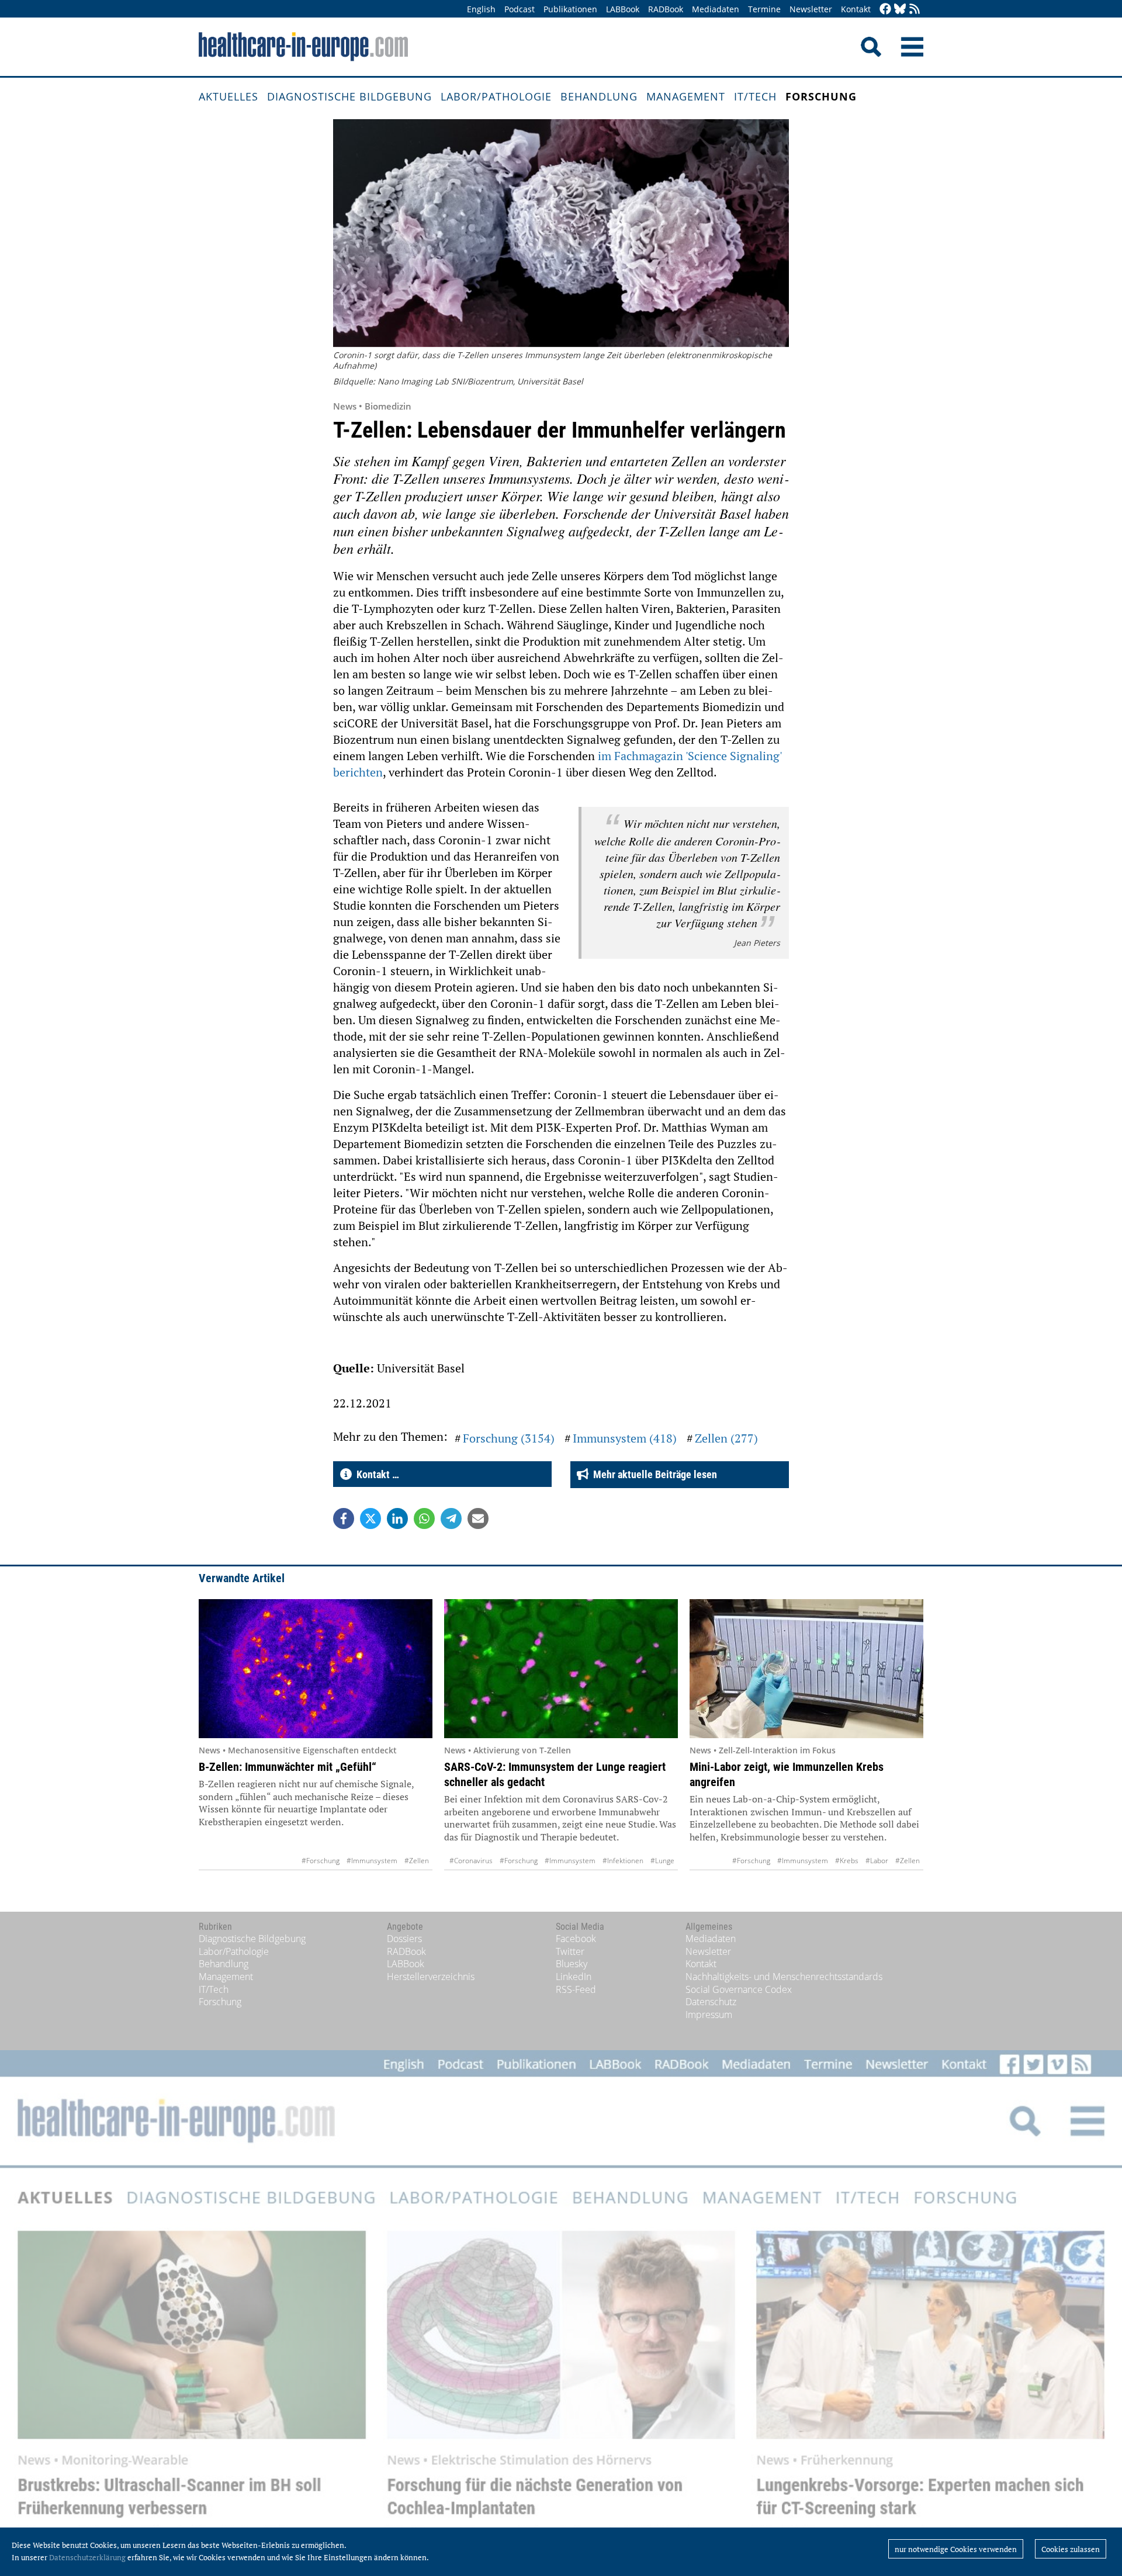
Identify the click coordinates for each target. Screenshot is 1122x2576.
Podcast (520, 9)
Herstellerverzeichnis (431, 1977)
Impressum (709, 2015)
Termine (764, 9)
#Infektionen (623, 1861)
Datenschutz (711, 2002)
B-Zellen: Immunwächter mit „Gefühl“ (288, 1767)
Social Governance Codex (739, 1989)
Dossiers (404, 1939)
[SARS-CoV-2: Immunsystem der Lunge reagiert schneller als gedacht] (561, 1669)
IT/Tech (755, 96)
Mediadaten (716, 9)
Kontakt (856, 9)
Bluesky (572, 1964)
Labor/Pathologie (496, 96)
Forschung (821, 96)
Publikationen (570, 9)
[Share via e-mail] (478, 1518)
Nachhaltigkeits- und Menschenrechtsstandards (784, 1977)
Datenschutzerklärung (87, 2557)
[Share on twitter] (370, 1518)
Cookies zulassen (1071, 2549)
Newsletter (811, 9)
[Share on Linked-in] (397, 1518)
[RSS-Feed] (915, 10)
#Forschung (321, 1861)
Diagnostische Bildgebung (349, 96)
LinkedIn (574, 1977)
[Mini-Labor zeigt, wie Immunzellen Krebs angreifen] (806, 1669)
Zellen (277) (726, 1438)
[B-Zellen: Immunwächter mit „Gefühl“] (316, 1669)
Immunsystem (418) (625, 1438)
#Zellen (417, 1861)
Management (686, 96)
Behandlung (599, 96)
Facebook (576, 1939)
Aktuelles (228, 96)
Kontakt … (375, 1474)
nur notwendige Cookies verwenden (956, 2549)
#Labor (877, 1861)
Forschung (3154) (509, 1438)
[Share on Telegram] (451, 1518)
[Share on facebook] (344, 1518)
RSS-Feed (576, 1989)
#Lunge (662, 1861)
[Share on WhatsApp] (424, 1518)
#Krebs (847, 1861)
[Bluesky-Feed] (900, 10)
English (481, 9)
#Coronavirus (471, 1861)
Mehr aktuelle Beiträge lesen (653, 1474)
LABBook (623, 9)
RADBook (666, 9)
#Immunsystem (372, 1861)
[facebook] (885, 10)
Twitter (570, 1951)
